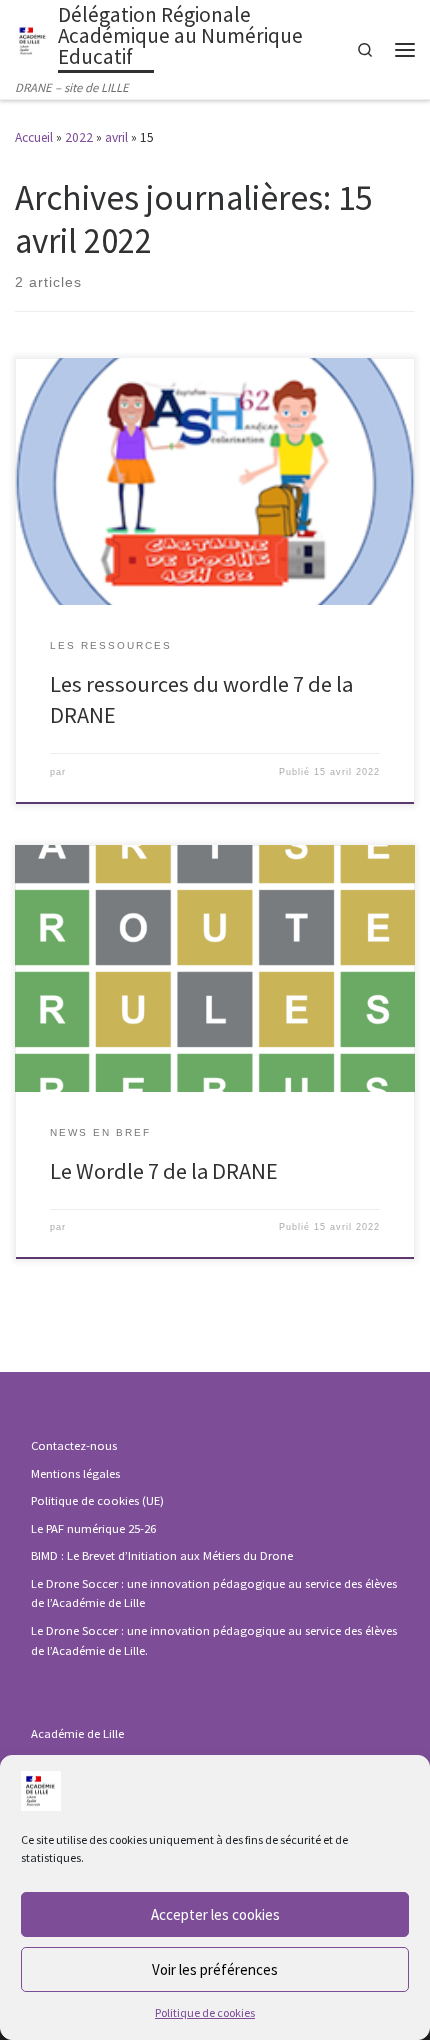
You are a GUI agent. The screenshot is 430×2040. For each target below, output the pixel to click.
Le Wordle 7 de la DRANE (164, 1171)
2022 (79, 137)
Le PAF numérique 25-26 (93, 1528)
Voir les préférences (215, 1969)
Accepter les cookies (215, 1914)
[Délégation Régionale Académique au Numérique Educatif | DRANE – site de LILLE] (33, 38)
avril (116, 137)
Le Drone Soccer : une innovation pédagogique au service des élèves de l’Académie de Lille (214, 1593)
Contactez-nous (74, 1445)
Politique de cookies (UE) (97, 1500)
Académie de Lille (77, 1733)
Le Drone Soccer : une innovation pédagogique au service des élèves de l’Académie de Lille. (214, 1640)
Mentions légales (75, 1473)
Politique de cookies (205, 2012)
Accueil (34, 137)
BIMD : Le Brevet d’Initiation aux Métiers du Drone (162, 1555)
